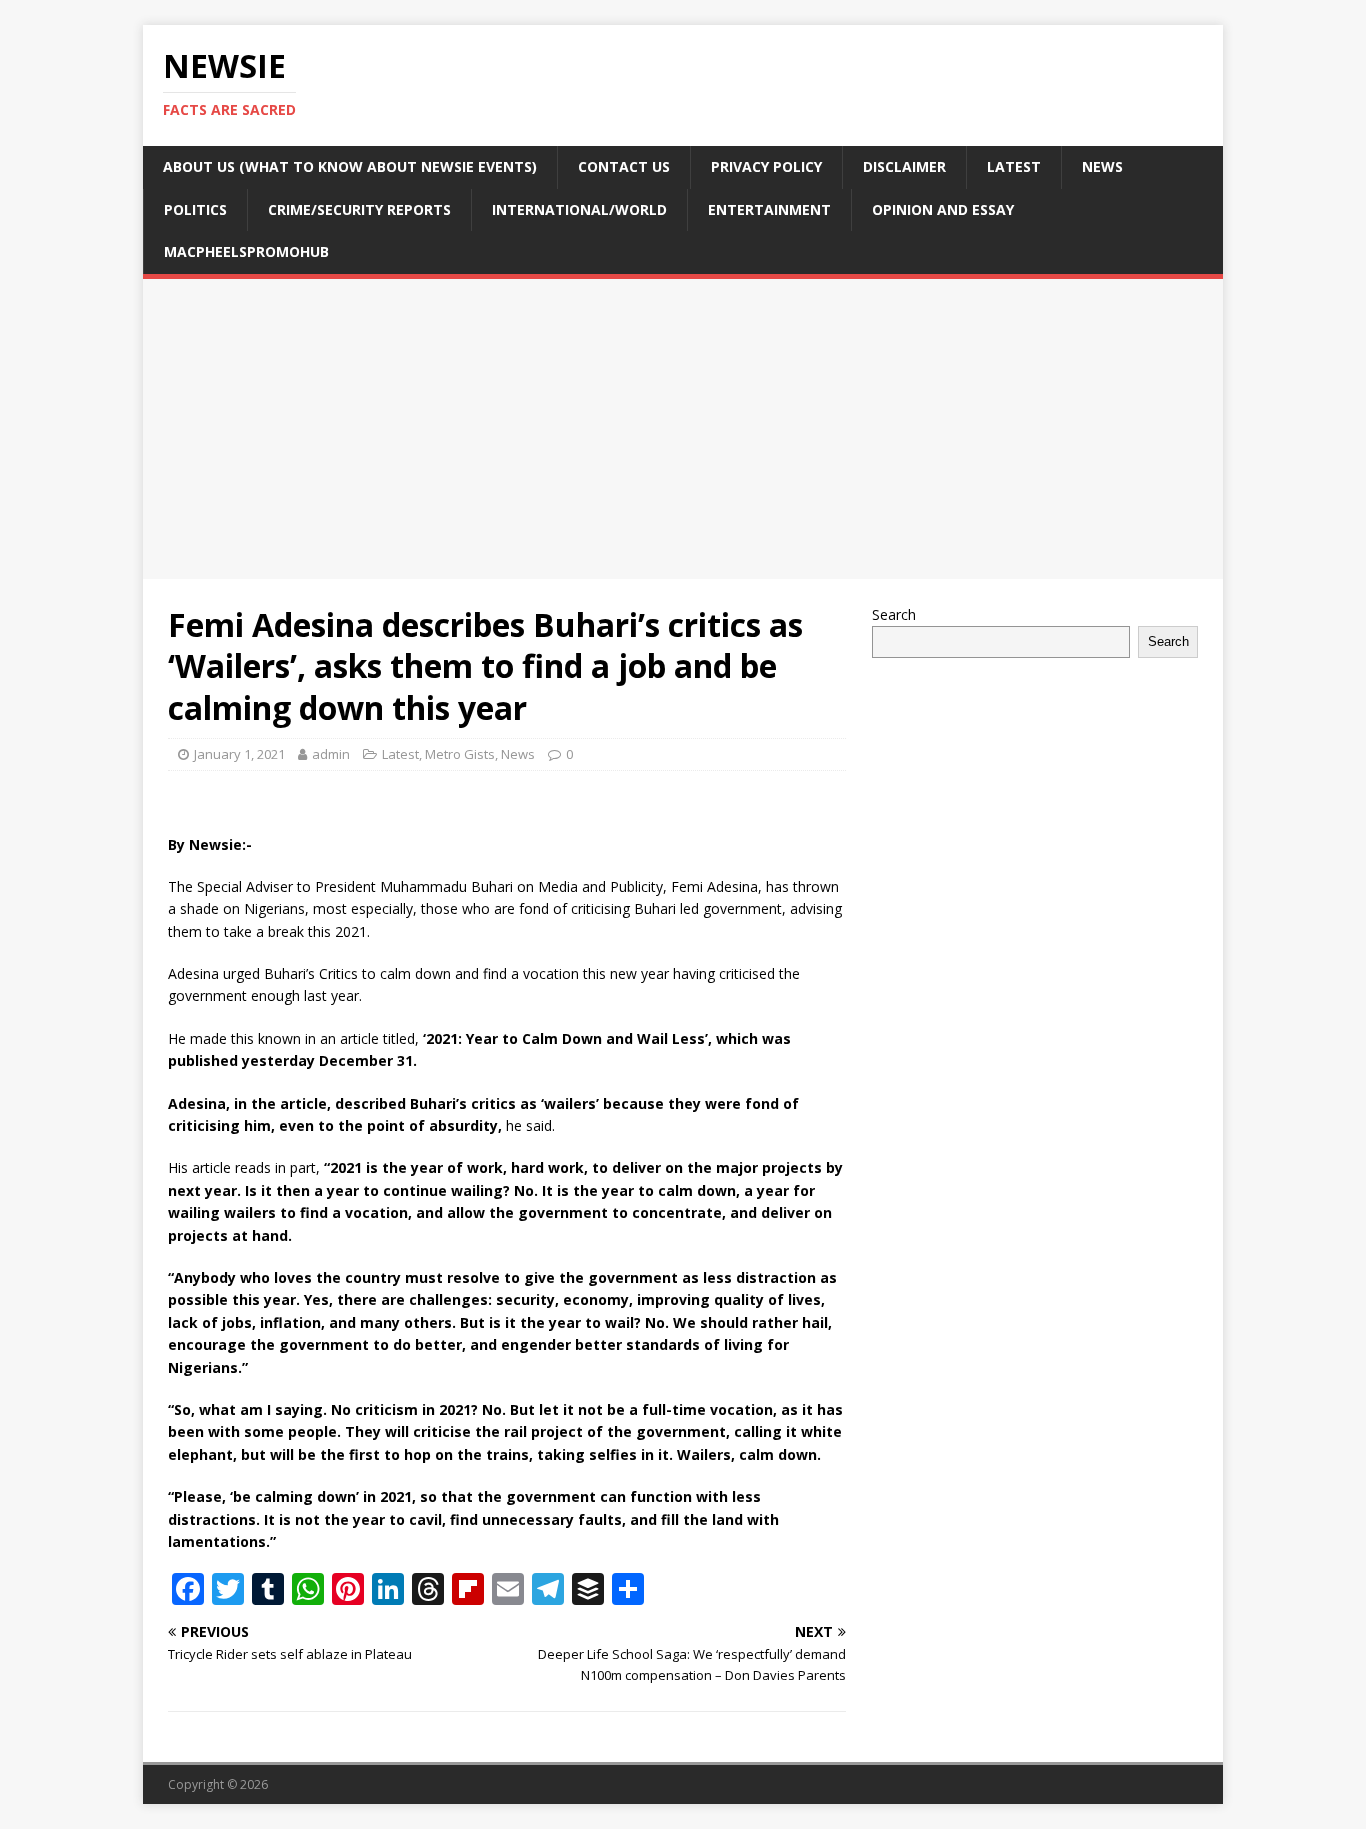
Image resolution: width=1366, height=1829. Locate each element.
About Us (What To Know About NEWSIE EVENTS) (350, 166)
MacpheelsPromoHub (246, 251)
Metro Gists (460, 754)
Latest (1014, 166)
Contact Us (624, 166)
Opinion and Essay (943, 209)
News (1102, 166)
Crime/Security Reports (359, 209)
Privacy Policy (766, 166)
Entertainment (769, 209)
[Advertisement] (683, 429)
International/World (579, 209)
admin (331, 754)
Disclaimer (904, 166)
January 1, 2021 (239, 754)
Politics (195, 209)
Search (894, 614)
